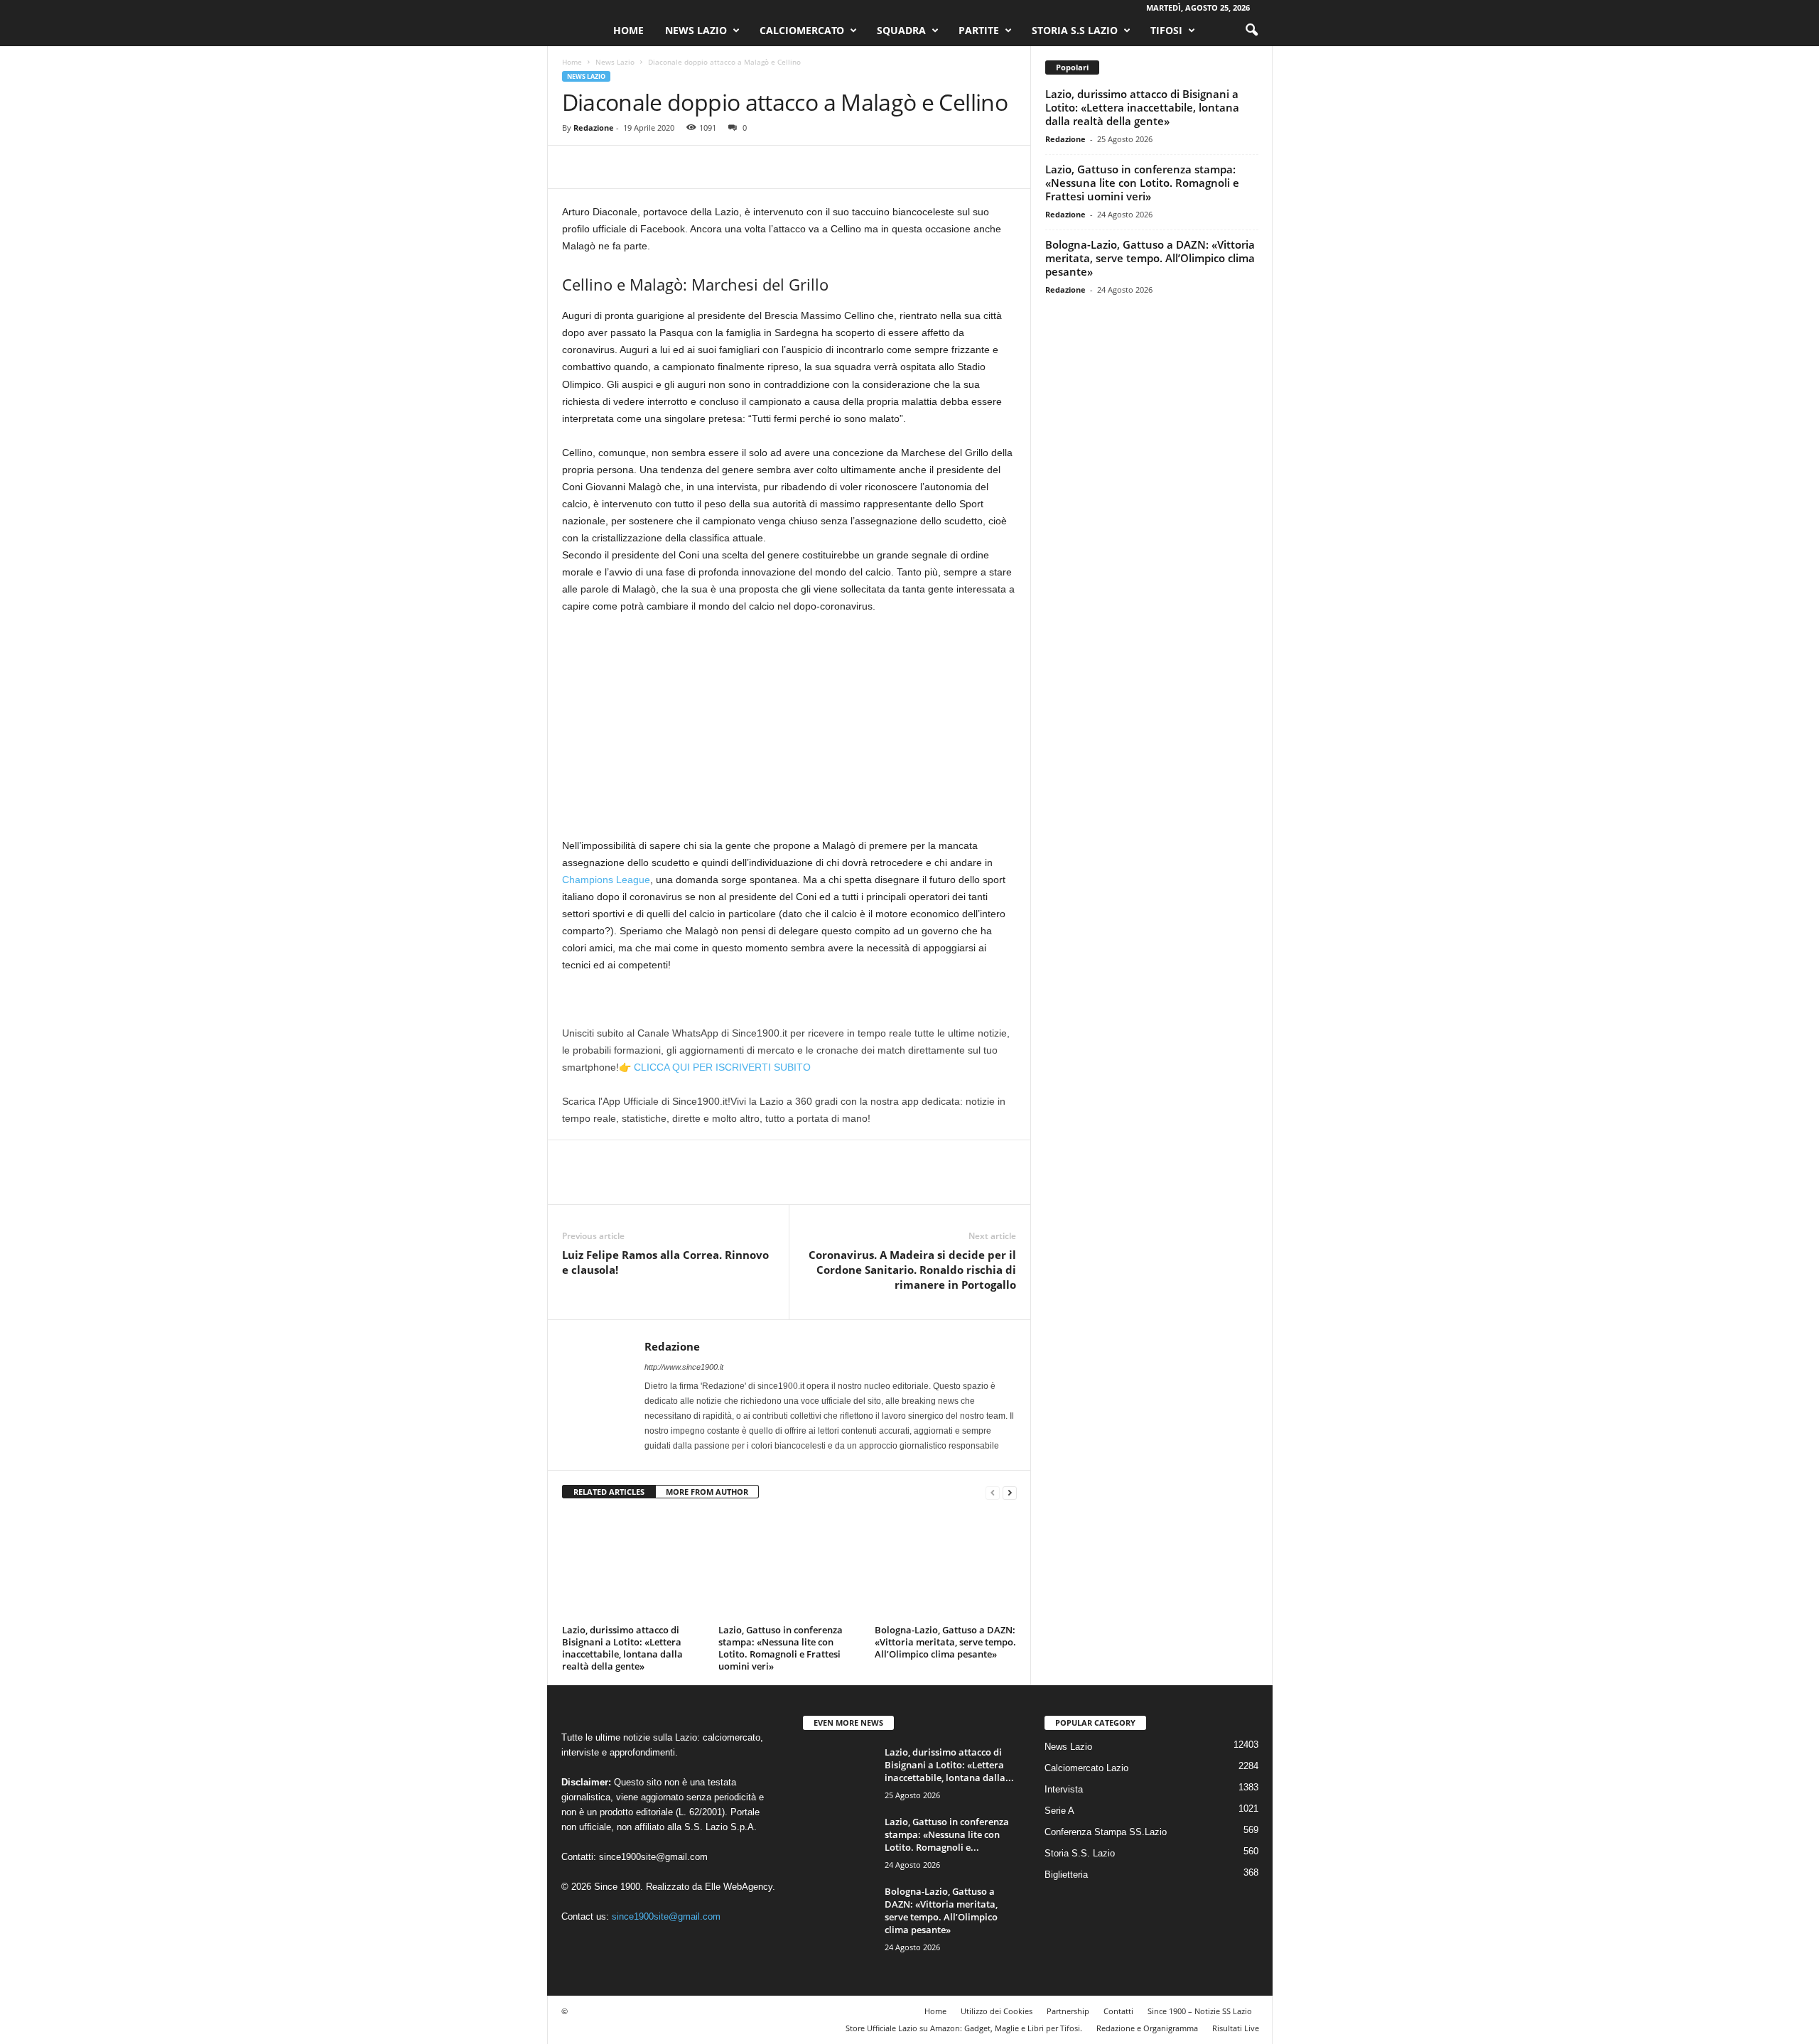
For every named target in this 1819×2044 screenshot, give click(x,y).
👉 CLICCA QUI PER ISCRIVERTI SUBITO (715, 1067)
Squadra (901, 30)
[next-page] (1010, 1492)
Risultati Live (1236, 2028)
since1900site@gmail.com (653, 1857)
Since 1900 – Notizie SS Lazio (1200, 2011)
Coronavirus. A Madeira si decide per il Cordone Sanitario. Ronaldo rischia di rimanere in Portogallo (912, 1270)
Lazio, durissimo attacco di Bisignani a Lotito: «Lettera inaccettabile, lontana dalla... (949, 1765)
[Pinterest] (642, 167)
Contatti (1118, 2011)
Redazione (594, 128)
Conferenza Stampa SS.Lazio (1106, 1832)
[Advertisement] (789, 732)
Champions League (606, 880)
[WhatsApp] (674, 167)
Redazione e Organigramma (1147, 2028)
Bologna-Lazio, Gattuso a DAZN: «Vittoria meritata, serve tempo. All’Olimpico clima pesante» (945, 1642)
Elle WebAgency (739, 1887)
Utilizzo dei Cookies (997, 2011)
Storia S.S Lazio (1075, 30)
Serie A (1059, 1811)
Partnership (1068, 2011)
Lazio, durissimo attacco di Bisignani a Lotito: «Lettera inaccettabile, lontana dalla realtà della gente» (622, 1648)
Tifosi (1166, 30)
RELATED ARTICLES (609, 1492)
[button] (1251, 31)
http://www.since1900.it (684, 1367)
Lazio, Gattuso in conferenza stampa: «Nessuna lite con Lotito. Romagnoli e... (947, 1834)
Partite (979, 30)
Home (628, 30)
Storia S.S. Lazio (1080, 1853)
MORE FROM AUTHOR (707, 1492)
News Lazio (696, 30)
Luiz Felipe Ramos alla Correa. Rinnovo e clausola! (665, 1262)
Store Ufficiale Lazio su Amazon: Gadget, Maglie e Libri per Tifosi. (964, 2028)
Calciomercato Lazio (1086, 1768)
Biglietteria (1066, 1875)
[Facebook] (576, 167)
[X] (609, 167)
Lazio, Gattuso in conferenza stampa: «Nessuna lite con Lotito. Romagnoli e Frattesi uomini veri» (781, 1648)
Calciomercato (802, 30)
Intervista (1064, 1789)
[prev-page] (993, 1492)
